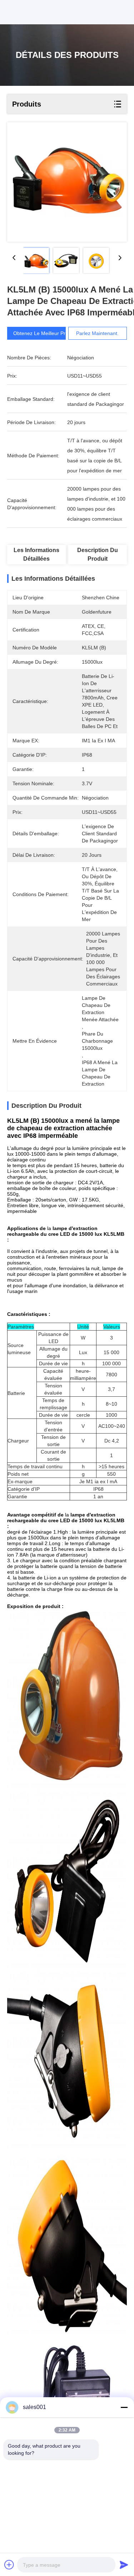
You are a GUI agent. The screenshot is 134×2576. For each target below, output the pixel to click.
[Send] (124, 2565)
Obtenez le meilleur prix (41, 333)
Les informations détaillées (36, 554)
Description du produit (98, 554)
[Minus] (124, 2407)
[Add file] (9, 2565)
